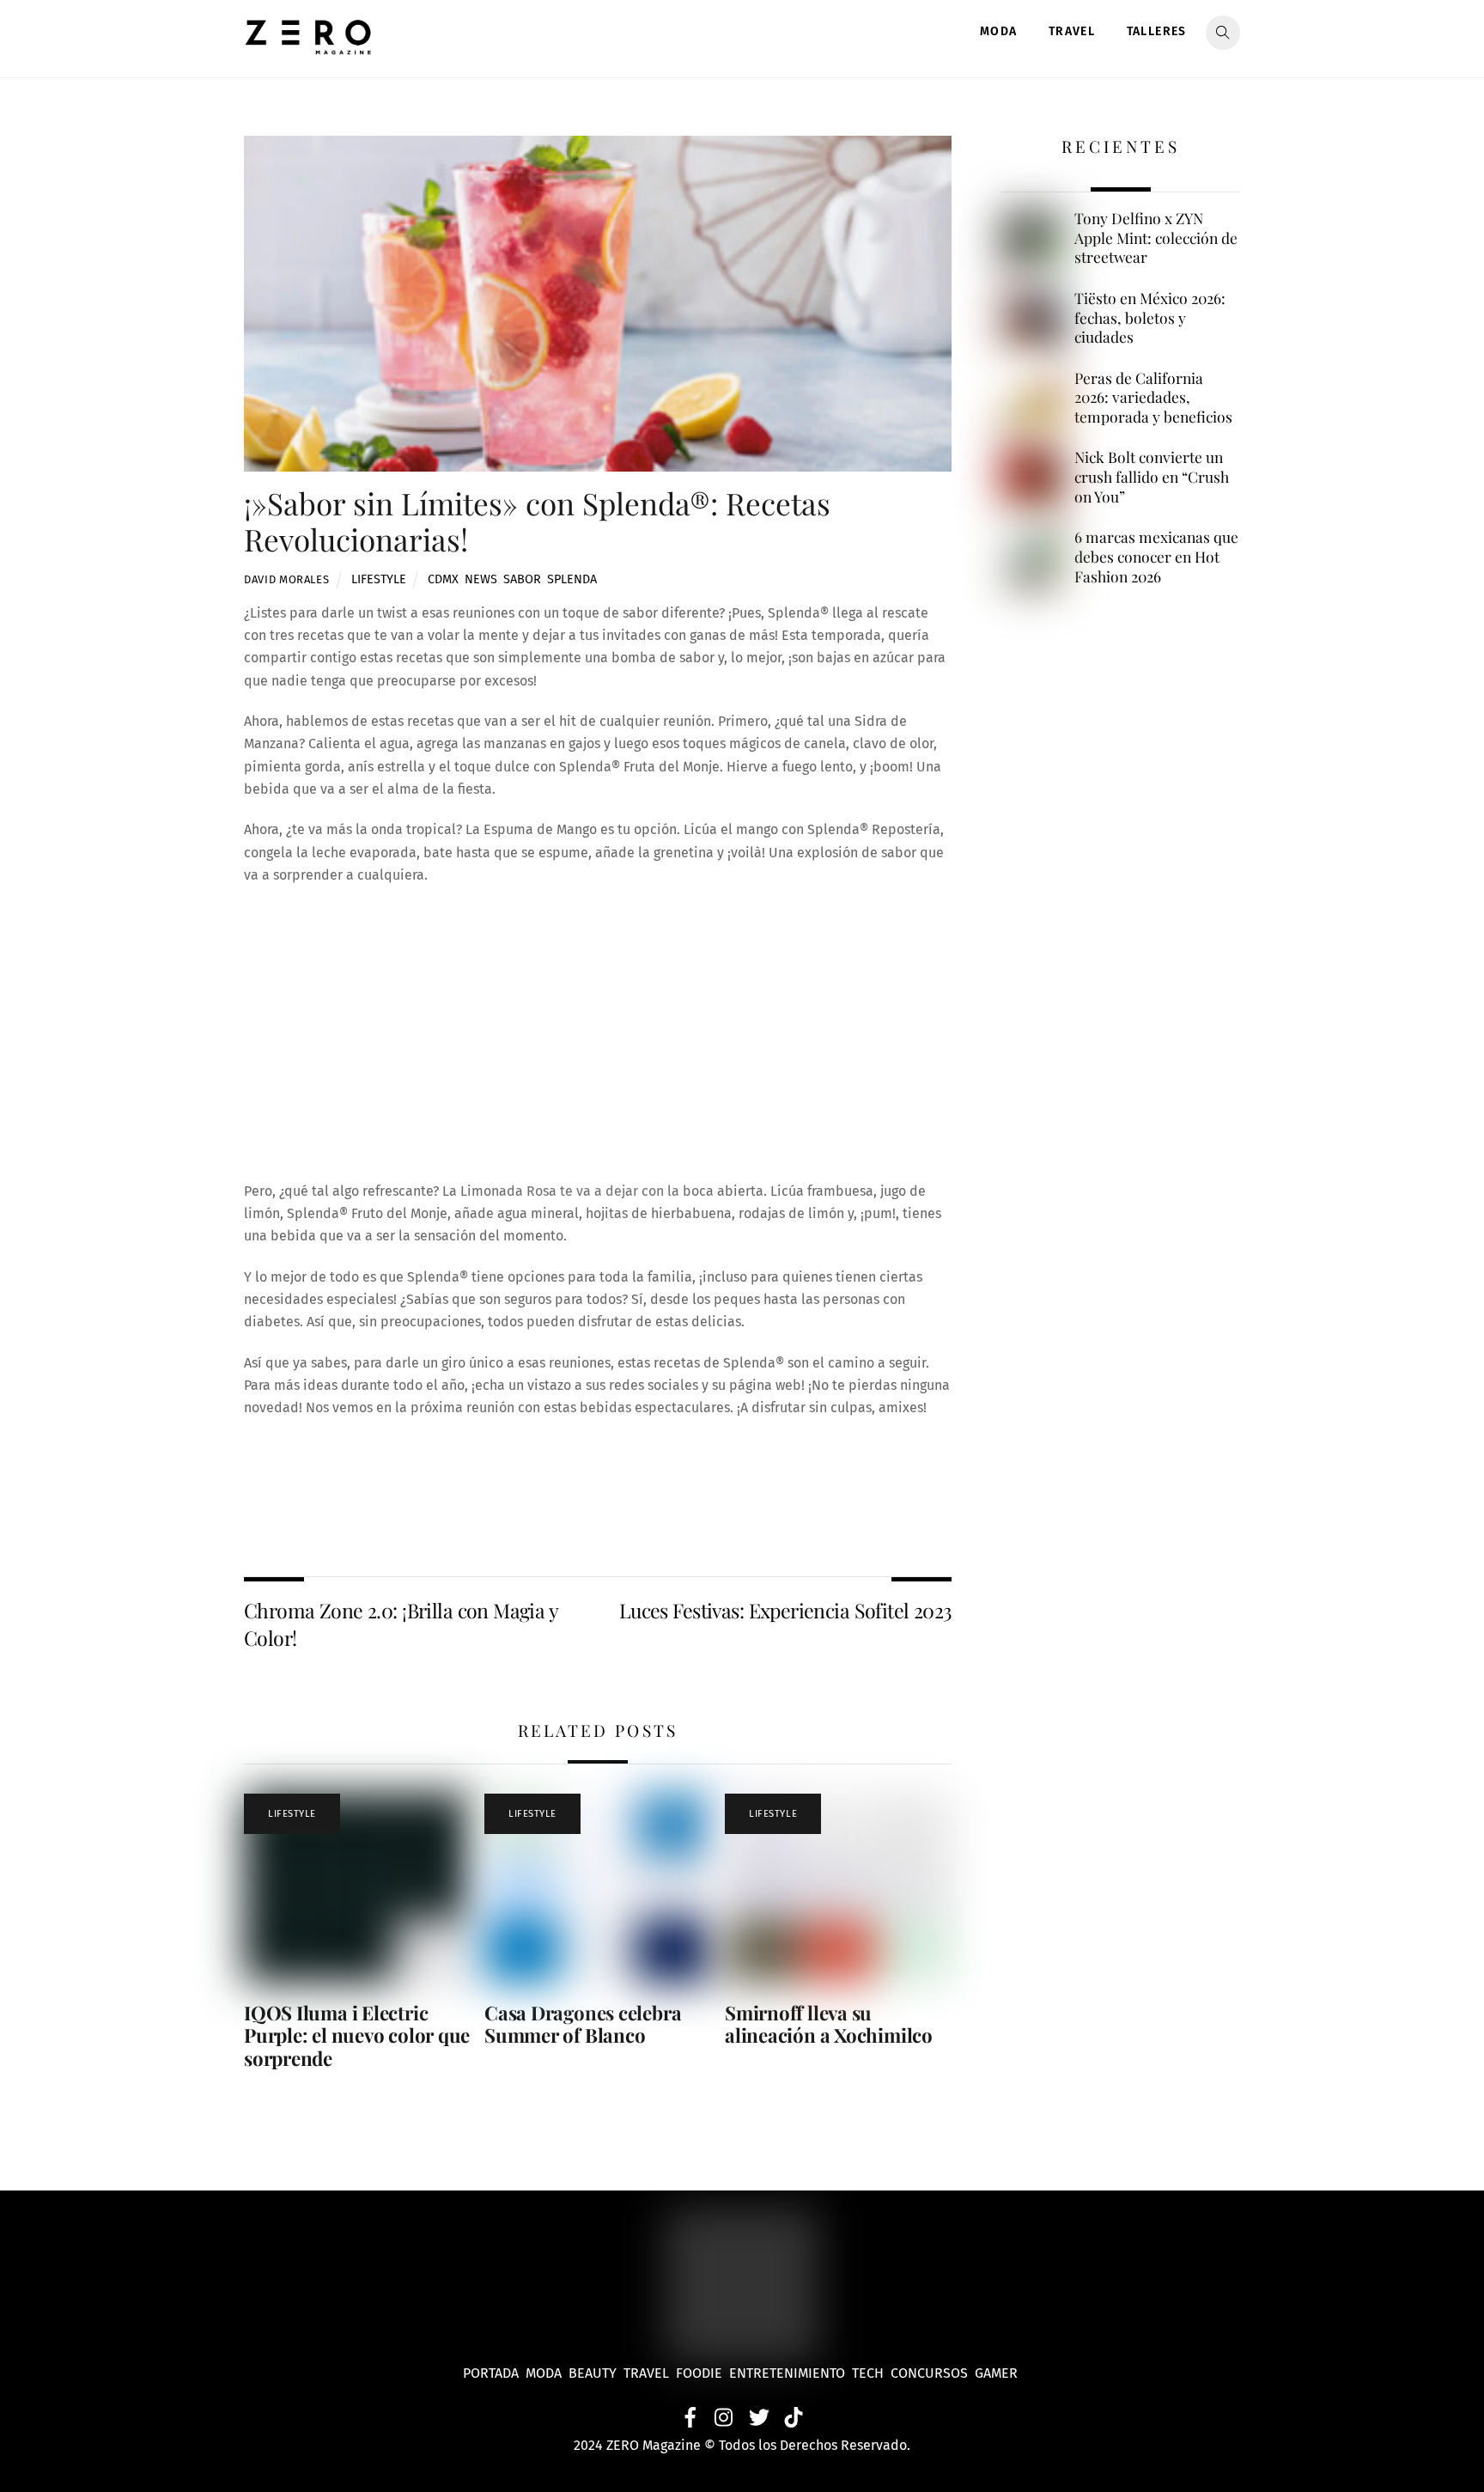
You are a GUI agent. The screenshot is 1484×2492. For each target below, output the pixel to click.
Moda (999, 31)
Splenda (572, 579)
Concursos (931, 2373)
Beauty (596, 2373)
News (481, 579)
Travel (1072, 31)
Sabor (522, 579)
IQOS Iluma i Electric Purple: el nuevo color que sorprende (357, 2036)
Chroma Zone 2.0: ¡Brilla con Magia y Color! (401, 1624)
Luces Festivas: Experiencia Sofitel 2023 (785, 1610)
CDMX (443, 579)
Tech (871, 2373)
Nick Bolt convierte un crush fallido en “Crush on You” (1152, 476)
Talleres (1157, 31)
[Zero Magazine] (308, 46)
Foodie (699, 2373)
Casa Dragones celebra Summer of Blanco (583, 2024)
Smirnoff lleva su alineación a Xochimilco (829, 2024)
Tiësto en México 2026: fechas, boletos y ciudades (1150, 317)
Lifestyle (379, 579)
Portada (491, 2373)
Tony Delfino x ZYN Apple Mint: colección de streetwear (1156, 238)
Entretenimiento (787, 2373)
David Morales (286, 579)
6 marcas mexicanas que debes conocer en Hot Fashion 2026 (1156, 556)
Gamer (998, 2373)
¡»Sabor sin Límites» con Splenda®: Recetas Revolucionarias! (537, 521)
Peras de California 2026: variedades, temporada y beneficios (1153, 397)
